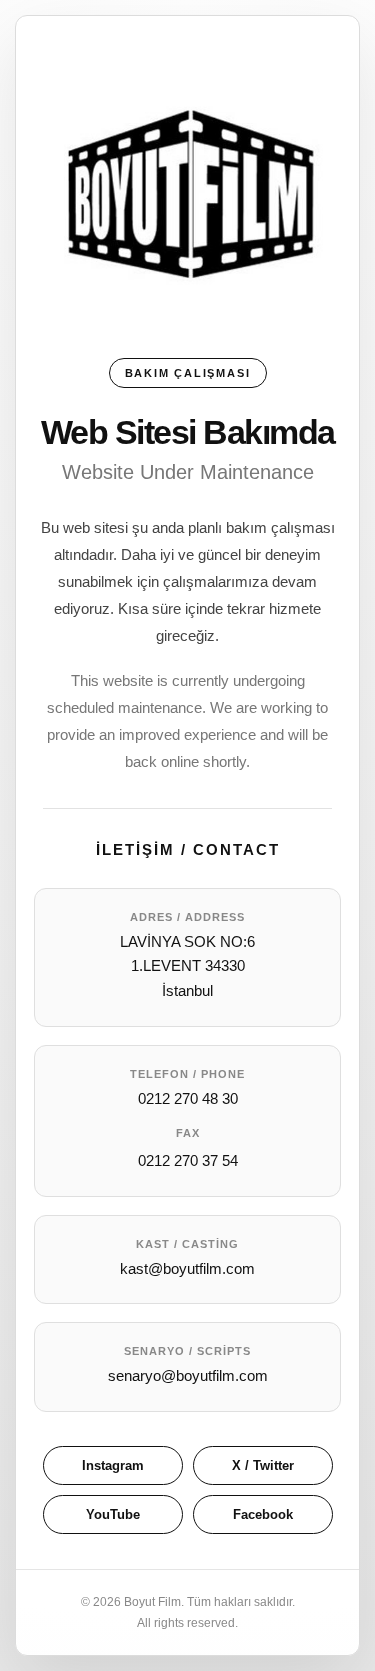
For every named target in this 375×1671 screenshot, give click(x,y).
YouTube (113, 1514)
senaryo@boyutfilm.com (188, 1375)
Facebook (263, 1514)
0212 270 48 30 (188, 1098)
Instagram (113, 1465)
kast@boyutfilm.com (187, 1268)
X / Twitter (263, 1465)
